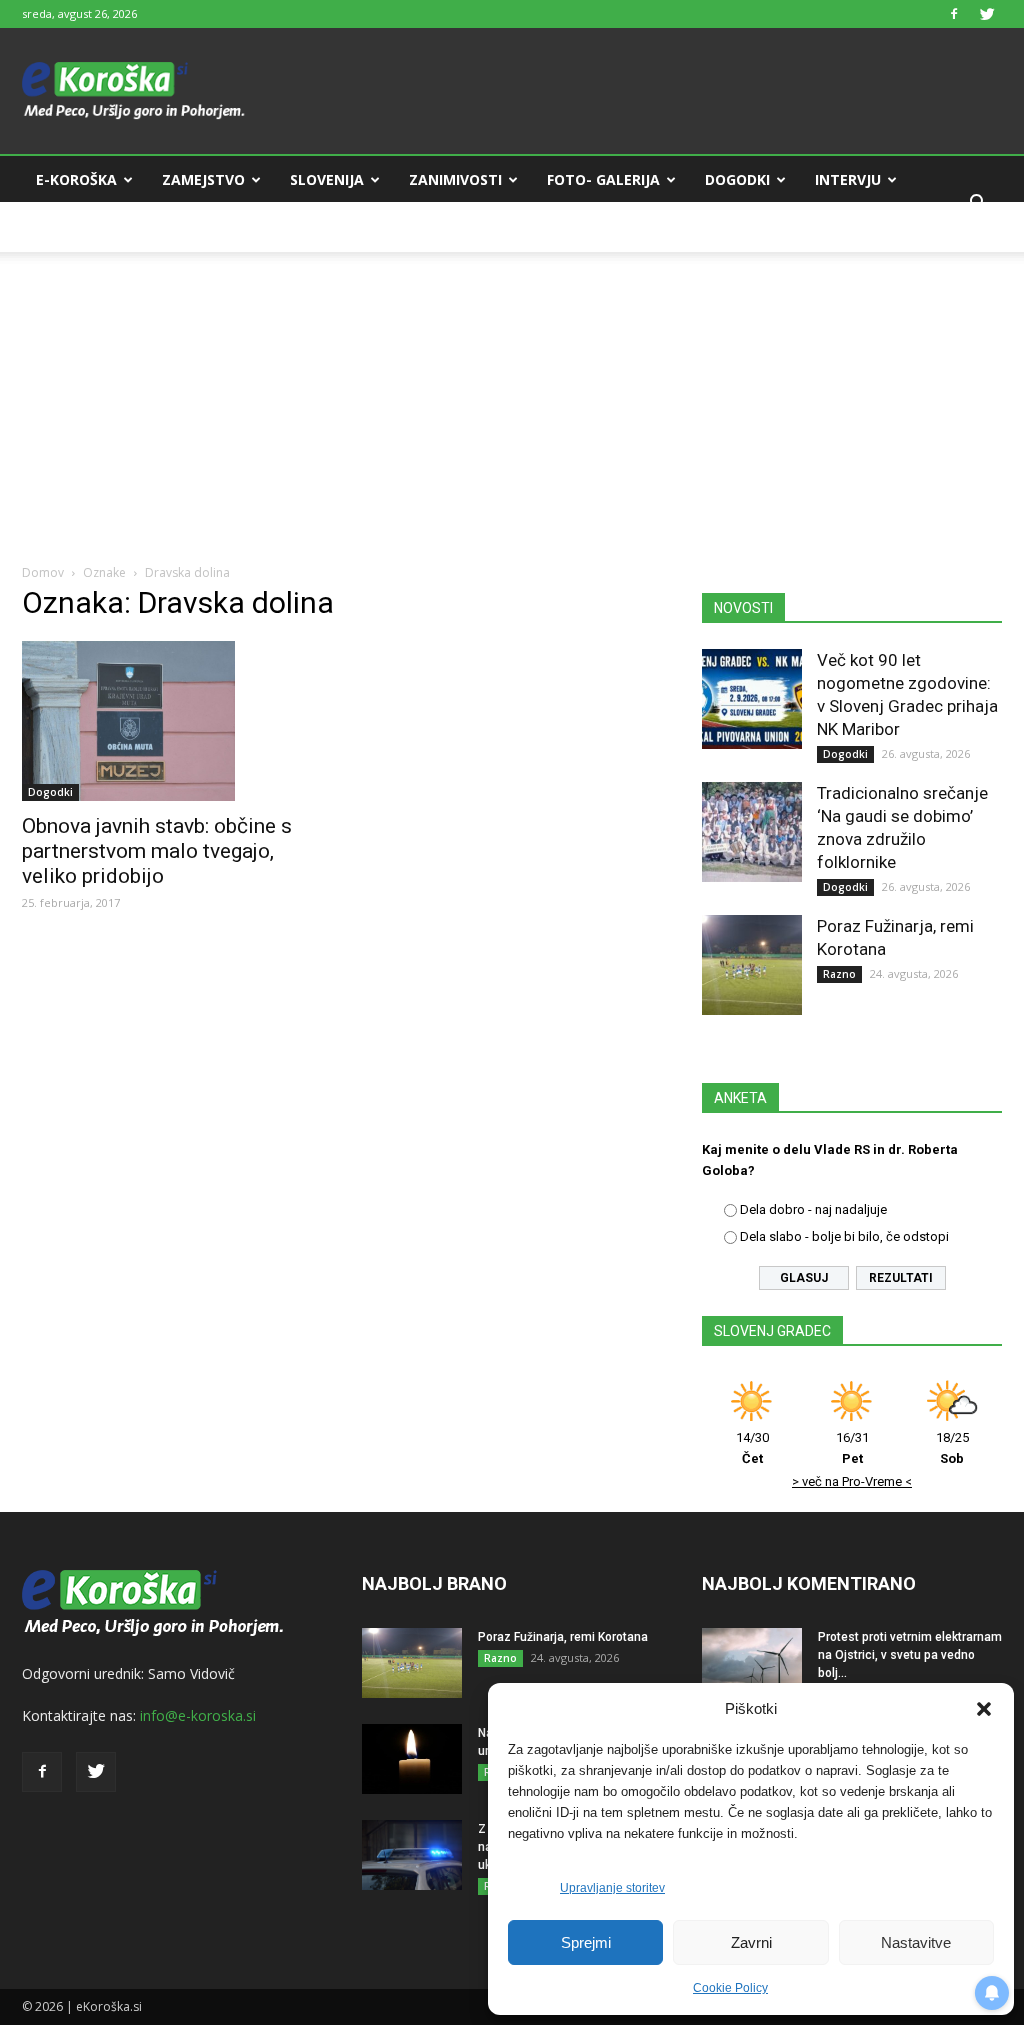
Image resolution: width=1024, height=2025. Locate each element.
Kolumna (72, 227)
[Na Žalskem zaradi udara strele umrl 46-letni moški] (412, 1759)
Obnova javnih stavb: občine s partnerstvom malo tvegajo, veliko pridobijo (157, 851)
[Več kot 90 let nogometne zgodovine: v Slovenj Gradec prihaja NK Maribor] (752, 699)
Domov (43, 572)
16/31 (852, 1448)
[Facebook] (954, 14)
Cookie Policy (730, 1988)
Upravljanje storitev (612, 1888)
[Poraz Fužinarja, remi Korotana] (752, 965)
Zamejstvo (203, 179)
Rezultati (901, 1278)
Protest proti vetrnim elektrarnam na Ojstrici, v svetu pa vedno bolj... (910, 1655)
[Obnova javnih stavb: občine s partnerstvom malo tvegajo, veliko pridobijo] (172, 721)
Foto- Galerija (603, 179)
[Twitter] (987, 14)
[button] (984, 1709)
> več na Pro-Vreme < (852, 1481)
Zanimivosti (455, 179)
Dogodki (737, 179)
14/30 (752, 1448)
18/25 (952, 1448)
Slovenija (327, 179)
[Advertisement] (512, 392)
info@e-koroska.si (198, 1715)
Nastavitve (916, 1942)
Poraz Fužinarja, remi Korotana (563, 1637)
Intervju (848, 179)
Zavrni (751, 1942)
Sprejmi (586, 1942)
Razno (839, 974)
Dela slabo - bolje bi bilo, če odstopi (844, 1236)
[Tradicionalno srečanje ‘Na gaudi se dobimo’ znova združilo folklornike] (752, 832)
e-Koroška (76, 179)
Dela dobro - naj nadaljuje (813, 1209)
